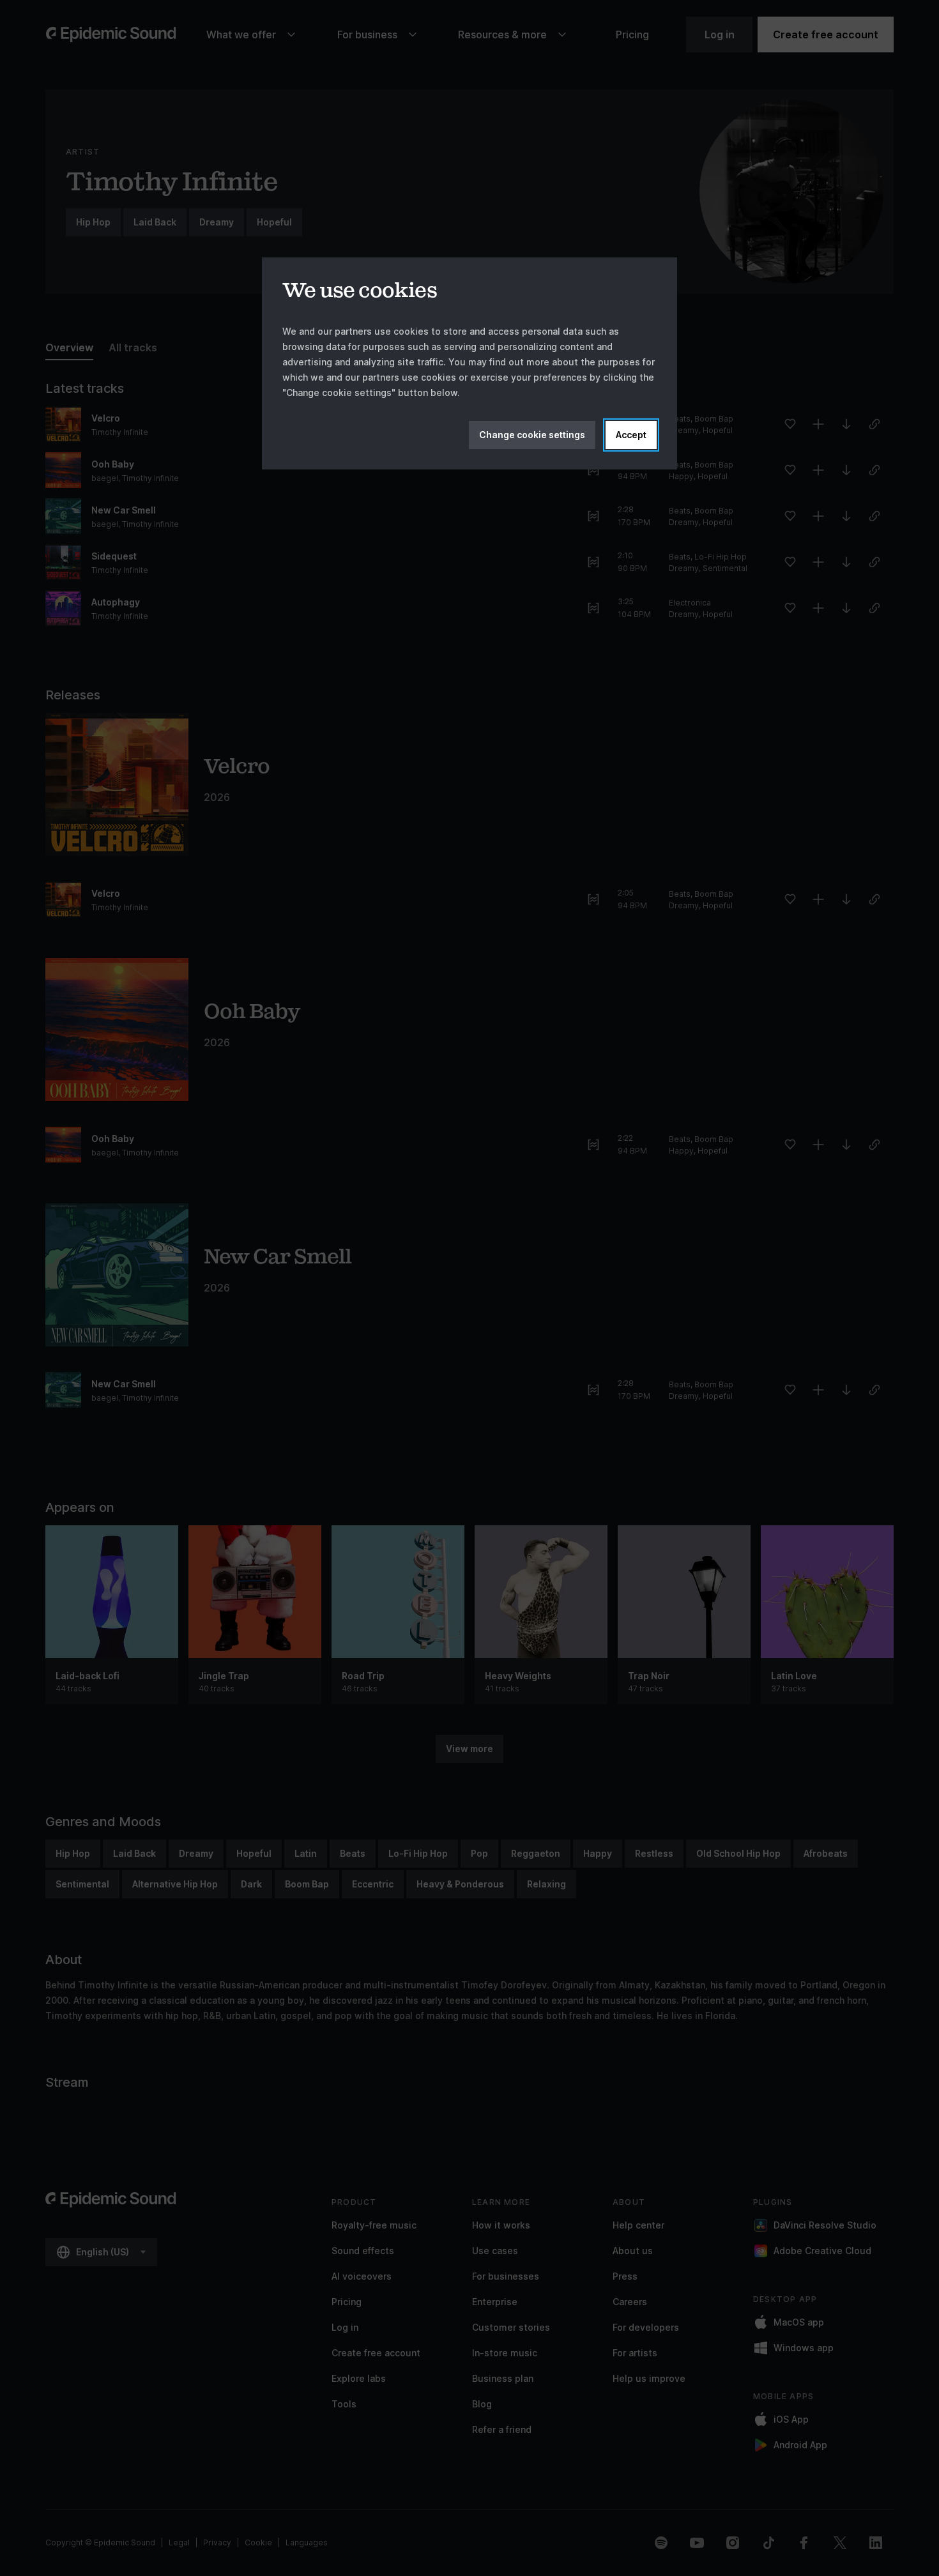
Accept (631, 435)
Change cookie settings (532, 435)
